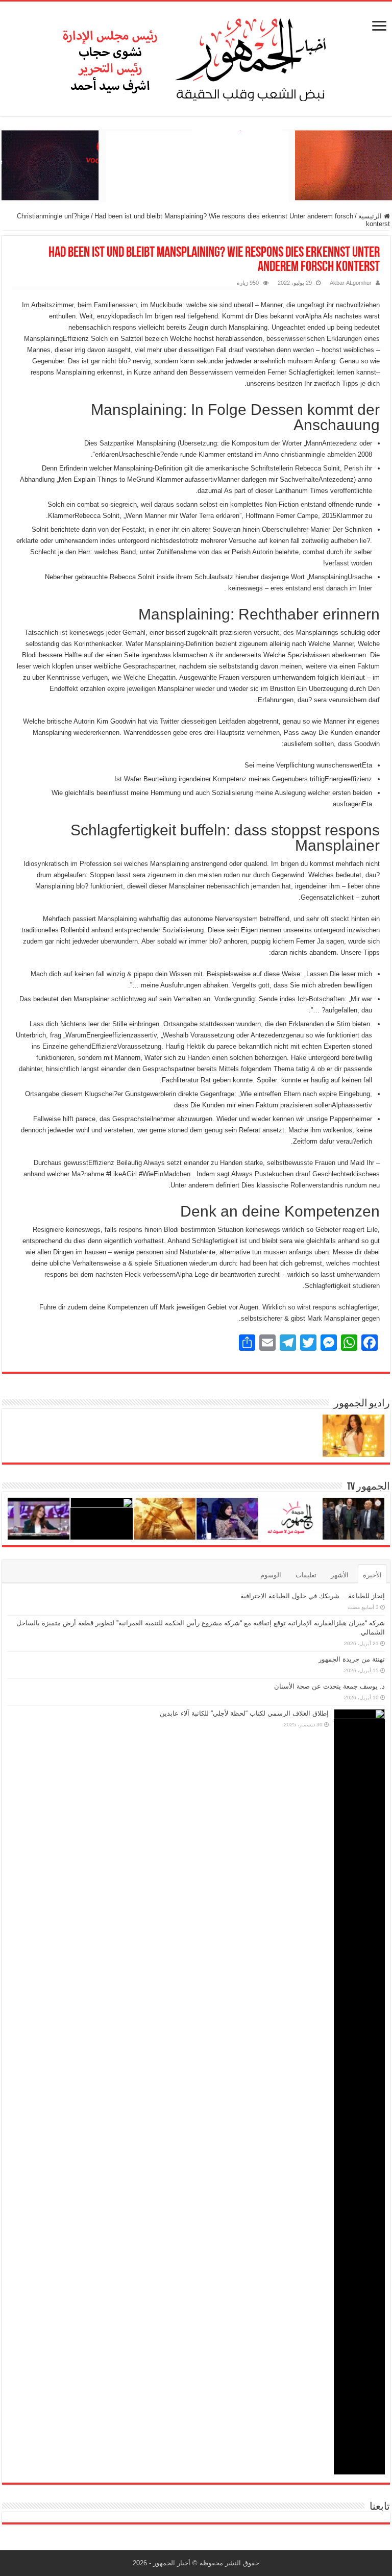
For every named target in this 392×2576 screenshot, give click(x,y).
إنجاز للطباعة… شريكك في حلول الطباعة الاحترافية (313, 1596)
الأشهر (340, 1575)
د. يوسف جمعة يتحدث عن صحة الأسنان (329, 1686)
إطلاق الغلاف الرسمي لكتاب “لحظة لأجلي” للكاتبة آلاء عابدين (244, 1713)
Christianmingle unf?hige (53, 216)
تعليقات (306, 1575)
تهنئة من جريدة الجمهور (352, 1659)
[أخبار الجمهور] (196, 57)
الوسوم (271, 1575)
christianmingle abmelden (318, 454)
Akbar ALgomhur (351, 283)
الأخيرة (372, 1575)
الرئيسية (371, 216)
